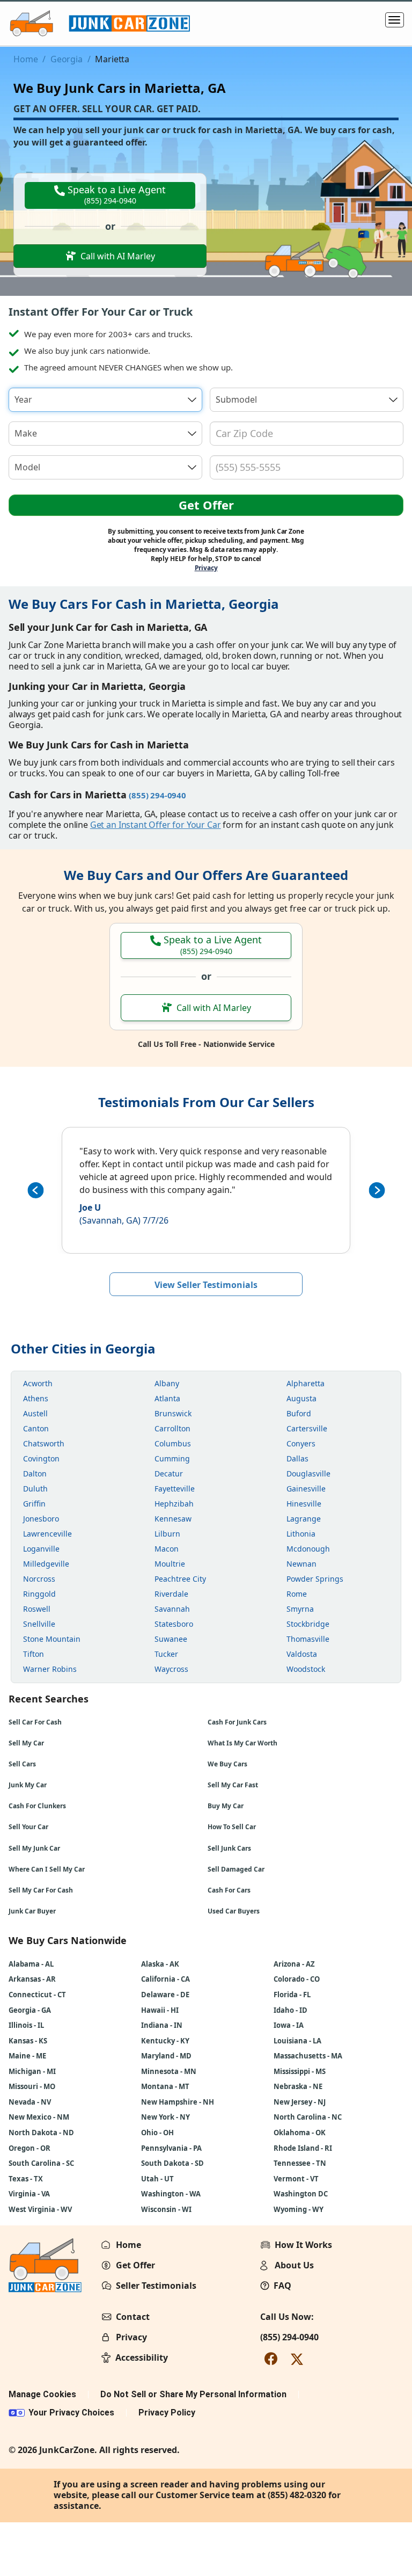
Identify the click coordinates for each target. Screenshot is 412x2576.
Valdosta (302, 1654)
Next (377, 1190)
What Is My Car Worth (242, 1743)
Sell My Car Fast (233, 1785)
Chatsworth (44, 1443)
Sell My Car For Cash (41, 1890)
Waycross (171, 1669)
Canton (36, 1428)
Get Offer (206, 505)
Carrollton (172, 1428)
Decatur (169, 1473)
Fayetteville (175, 1489)
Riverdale (171, 1594)
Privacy (206, 568)
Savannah (172, 1609)
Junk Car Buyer (32, 1911)
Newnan (301, 1564)
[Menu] (395, 20)
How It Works (303, 2245)
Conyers (301, 1443)
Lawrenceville (47, 1534)
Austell (35, 1413)
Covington (41, 1458)
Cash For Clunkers (37, 1806)
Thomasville (308, 1639)
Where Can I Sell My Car (47, 1869)
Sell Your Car (28, 1827)
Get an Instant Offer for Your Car (156, 825)
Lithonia (301, 1534)
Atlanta (167, 1398)
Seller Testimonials (156, 2286)
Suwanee (171, 1639)
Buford (299, 1413)
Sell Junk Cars (229, 1848)
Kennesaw (173, 1519)
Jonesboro (41, 1519)
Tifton (34, 1654)
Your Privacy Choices (71, 2413)
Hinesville (304, 1504)
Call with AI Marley (118, 256)
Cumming (172, 1458)
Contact (133, 2317)
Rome (297, 1594)
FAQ (282, 2286)
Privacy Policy (167, 2413)
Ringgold (39, 1594)
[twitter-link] (297, 2358)
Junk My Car (28, 1785)
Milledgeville (46, 1564)
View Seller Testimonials (206, 1285)
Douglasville (308, 1473)
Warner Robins (50, 1669)
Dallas (297, 1458)
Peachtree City (180, 1579)
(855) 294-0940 (289, 2337)
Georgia (67, 59)
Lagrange (304, 1519)
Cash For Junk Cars (237, 1722)
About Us (294, 2265)
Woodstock (306, 1669)
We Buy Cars (227, 1764)
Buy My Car (226, 1806)
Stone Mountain (52, 1639)
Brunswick (173, 1413)
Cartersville (307, 1428)
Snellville (39, 1624)
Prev (35, 1190)
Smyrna (300, 1609)
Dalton (35, 1473)
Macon (167, 1549)
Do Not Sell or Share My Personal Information (193, 2394)
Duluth (35, 1489)
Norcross (39, 1579)
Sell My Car (26, 1743)
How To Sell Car (232, 1827)
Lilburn (167, 1534)
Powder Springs (315, 1579)
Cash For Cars (229, 1890)
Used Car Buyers (234, 1911)
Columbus (173, 1443)
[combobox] (105, 400)
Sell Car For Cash (35, 1722)
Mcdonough (308, 1549)
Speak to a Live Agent (115, 194)
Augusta (301, 1398)
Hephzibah (174, 1504)
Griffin (34, 1504)
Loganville (41, 1549)
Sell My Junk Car (34, 1848)
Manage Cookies (42, 2394)
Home (25, 59)
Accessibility (142, 2357)
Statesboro (174, 1624)
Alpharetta (306, 1383)
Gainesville (306, 1489)
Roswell (37, 1609)
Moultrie (170, 1564)
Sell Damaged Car (236, 1869)
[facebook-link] (271, 2358)
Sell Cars (22, 1764)
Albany (167, 1383)
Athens (36, 1398)
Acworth (38, 1383)
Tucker (166, 1654)
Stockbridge (308, 1624)
